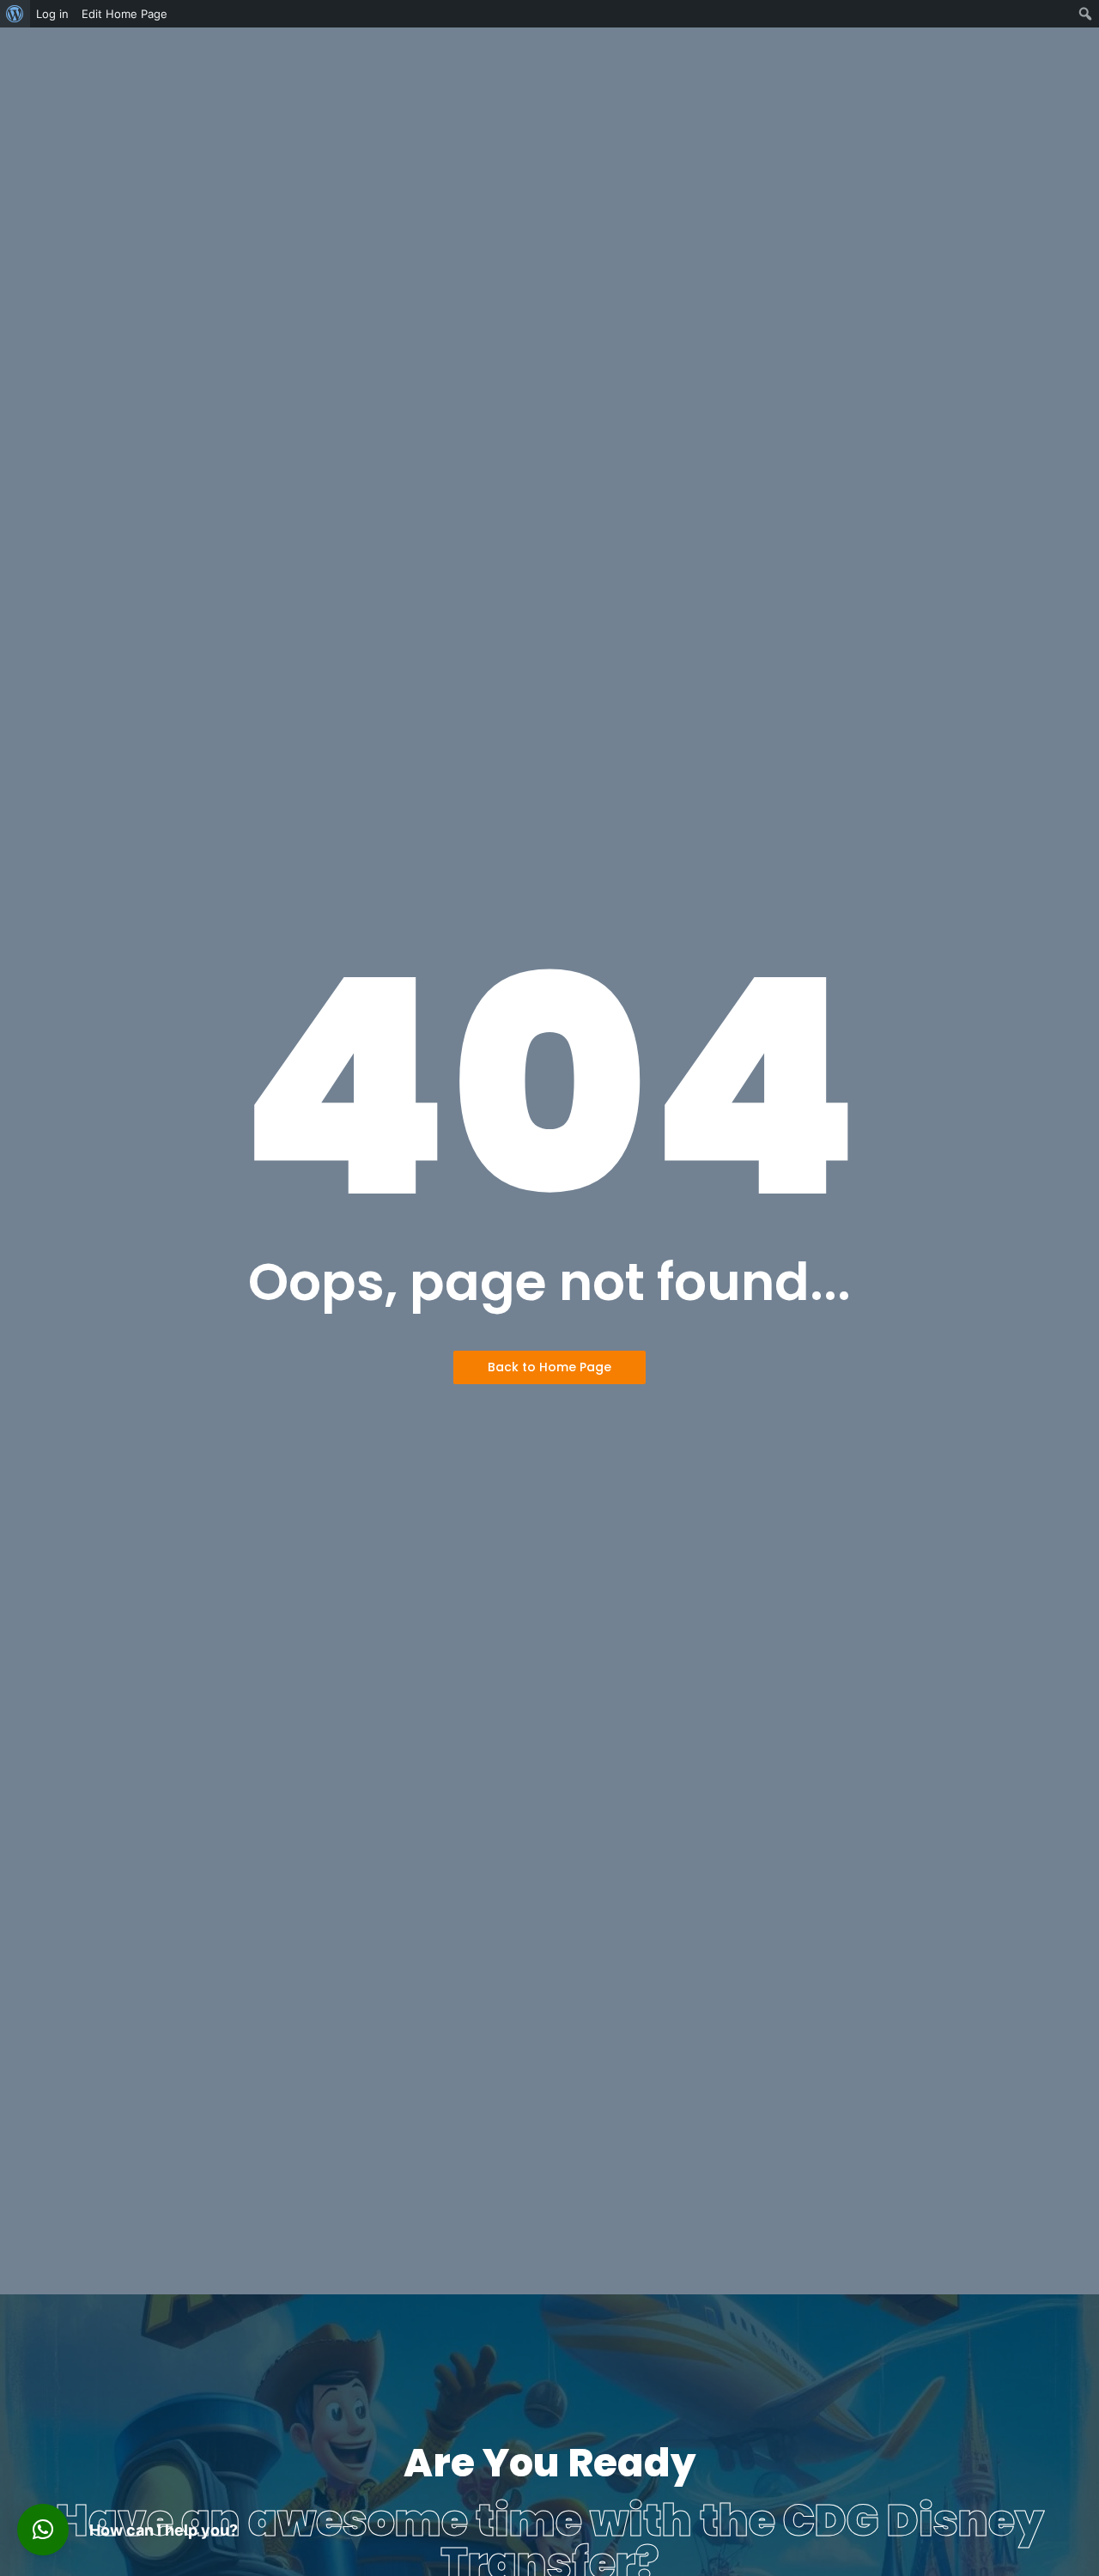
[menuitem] (15, 14)
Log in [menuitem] (52, 14)
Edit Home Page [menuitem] (124, 14)
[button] (43, 2530)
